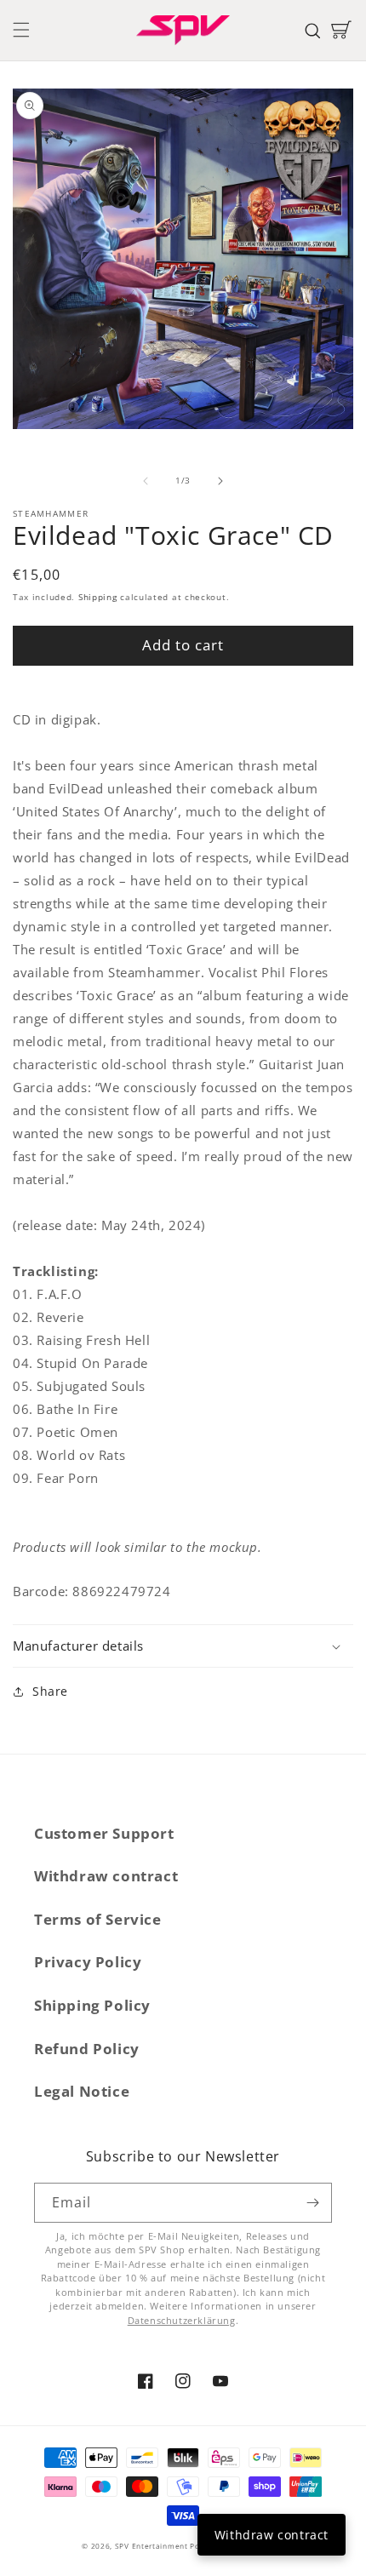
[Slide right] (220, 481)
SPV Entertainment (152, 2546)
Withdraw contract (106, 1876)
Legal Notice (82, 2091)
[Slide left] (146, 481)
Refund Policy (87, 2049)
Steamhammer (51, 513)
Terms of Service (98, 1919)
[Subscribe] (312, 2203)
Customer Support (104, 1833)
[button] (21, 30)
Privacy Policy (88, 1962)
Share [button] (50, 1691)
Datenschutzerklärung (182, 2320)
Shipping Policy (92, 2005)
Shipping (98, 597)
